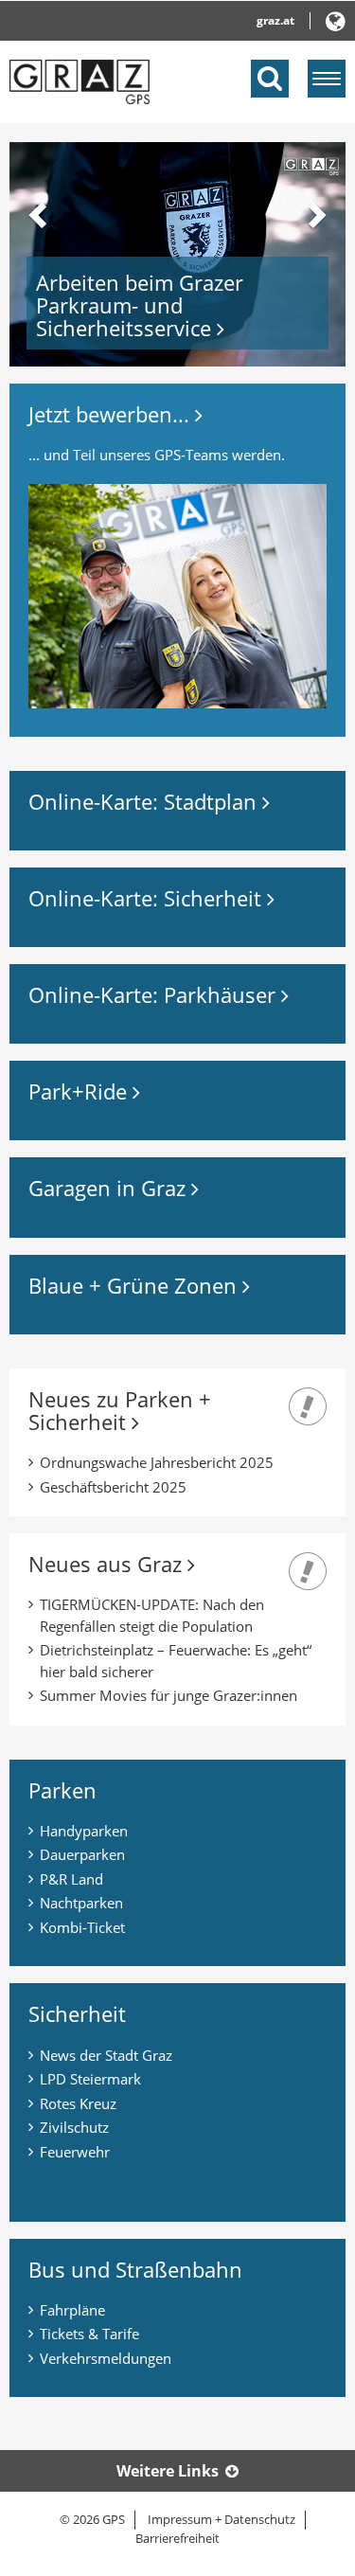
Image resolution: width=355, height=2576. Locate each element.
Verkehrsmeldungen (106, 2358)
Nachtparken (81, 1903)
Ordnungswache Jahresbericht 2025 (157, 1462)
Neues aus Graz (108, 1564)
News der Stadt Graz (106, 2055)
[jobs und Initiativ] (177, 596)
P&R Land (71, 1879)
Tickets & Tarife (89, 2334)
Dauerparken (82, 1854)
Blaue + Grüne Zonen (135, 1285)
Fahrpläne (72, 2310)
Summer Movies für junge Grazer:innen (169, 1695)
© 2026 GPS (92, 2519)
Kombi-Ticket (82, 1927)
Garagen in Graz (110, 1188)
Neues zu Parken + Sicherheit (120, 1410)
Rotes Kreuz (78, 2103)
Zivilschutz (74, 2127)
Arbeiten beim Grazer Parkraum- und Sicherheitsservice (140, 305)
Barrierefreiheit (177, 2538)
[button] (35, 254)
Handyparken (84, 1831)
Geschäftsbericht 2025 (113, 1487)
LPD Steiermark (90, 2079)
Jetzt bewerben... (112, 414)
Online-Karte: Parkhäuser (155, 994)
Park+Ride (80, 1091)
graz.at (275, 20)
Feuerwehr (75, 2152)
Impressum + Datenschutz (222, 2519)
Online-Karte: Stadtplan (145, 801)
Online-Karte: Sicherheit (148, 898)
